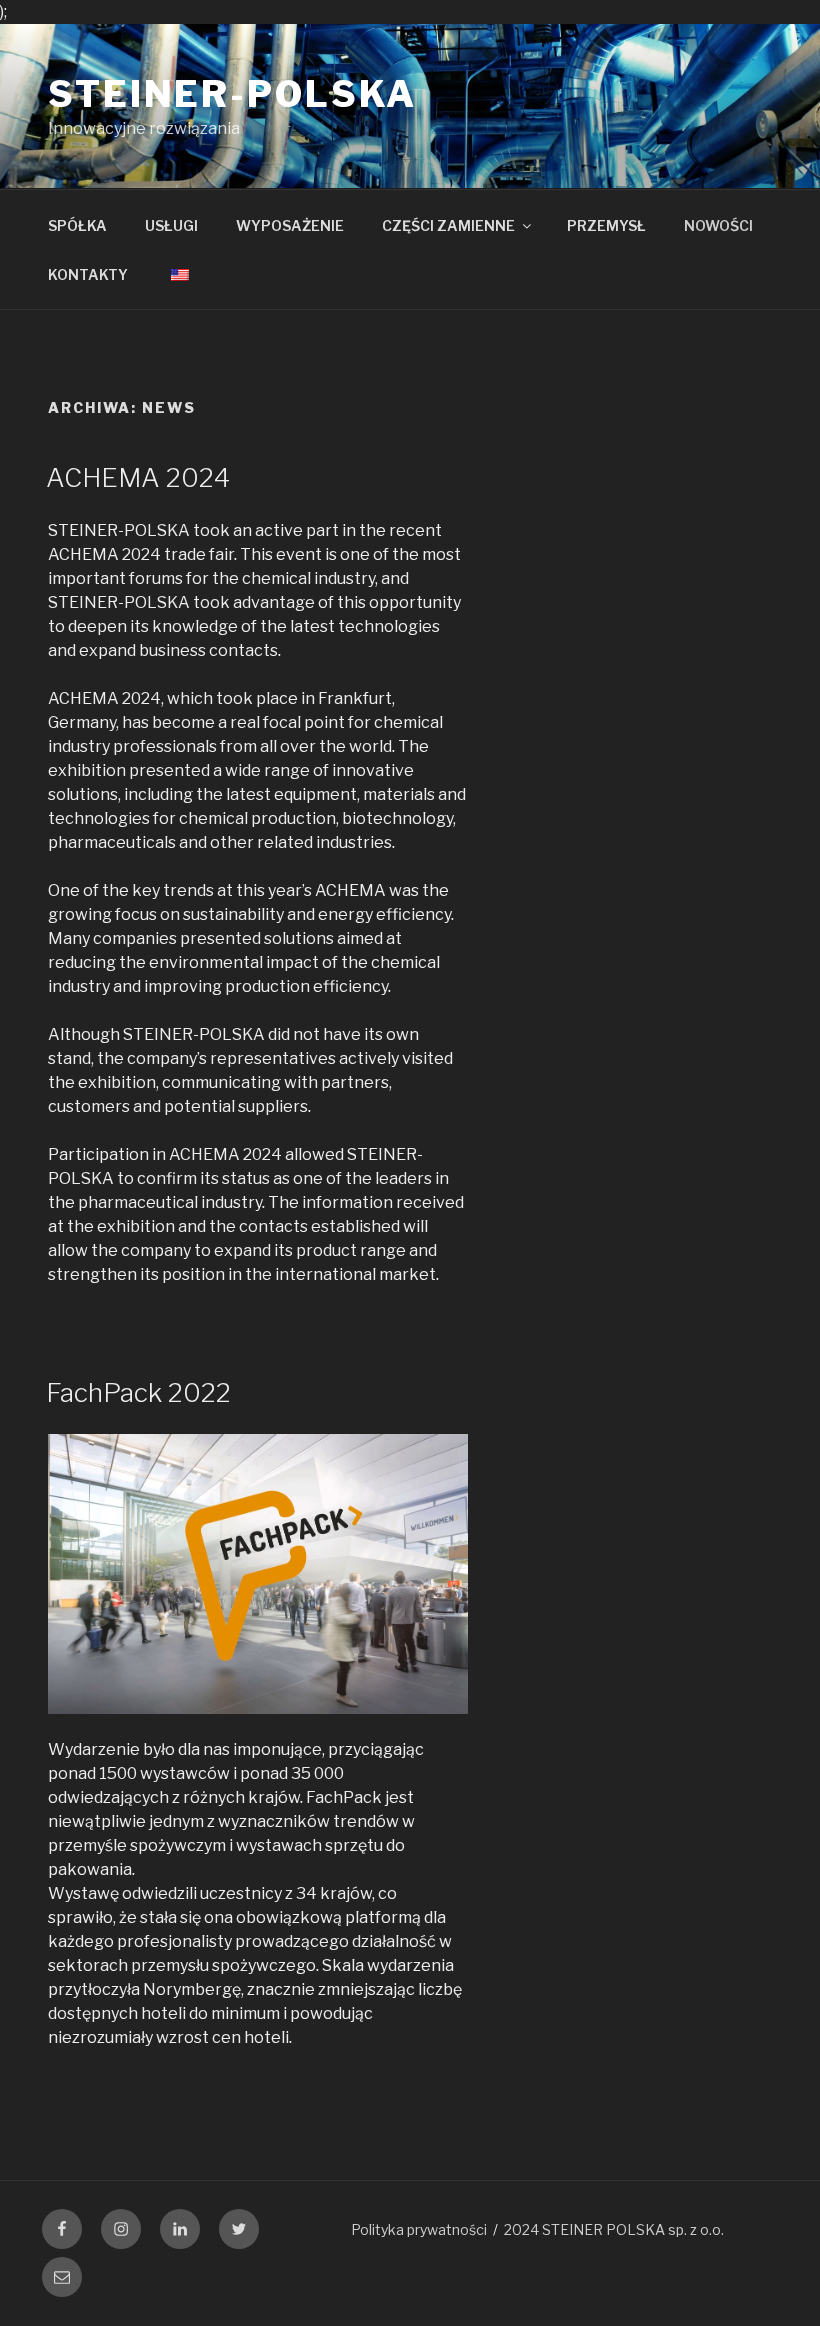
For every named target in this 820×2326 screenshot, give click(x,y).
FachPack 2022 (138, 1392)
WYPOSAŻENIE (290, 225)
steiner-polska (232, 94)
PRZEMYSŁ (606, 225)
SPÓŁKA (77, 225)
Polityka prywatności (419, 2229)
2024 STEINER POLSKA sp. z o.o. (614, 2229)
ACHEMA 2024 (138, 477)
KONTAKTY (88, 274)
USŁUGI (171, 225)
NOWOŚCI (718, 225)
